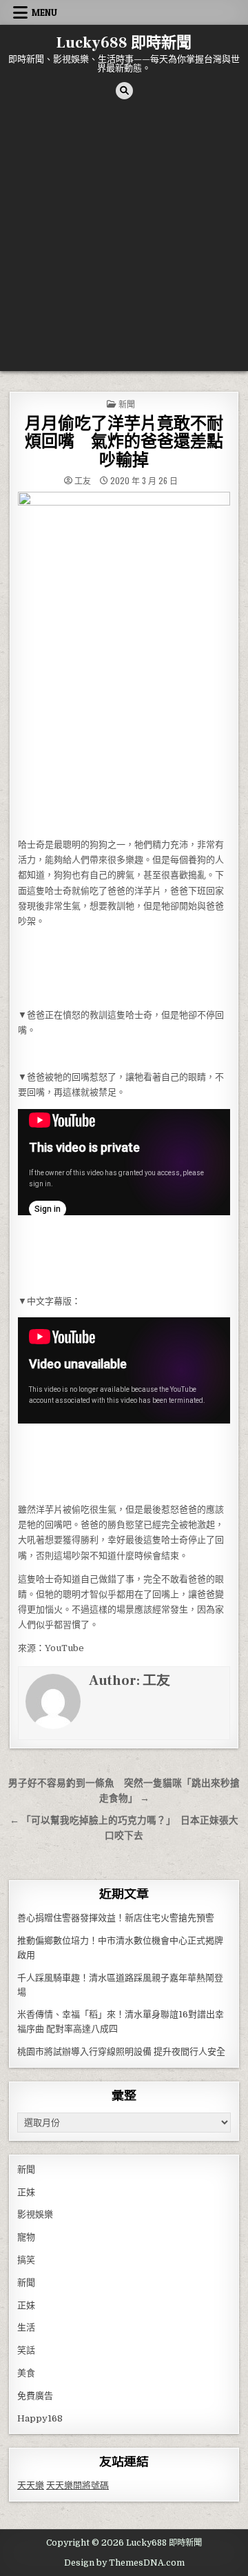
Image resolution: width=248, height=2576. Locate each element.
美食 (26, 2373)
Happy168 (40, 2418)
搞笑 (26, 2260)
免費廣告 (35, 2396)
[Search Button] (124, 91)
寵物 (26, 2237)
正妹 (26, 2192)
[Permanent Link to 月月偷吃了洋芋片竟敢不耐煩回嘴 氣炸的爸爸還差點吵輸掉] (124, 661)
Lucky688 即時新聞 (124, 43)
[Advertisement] (124, 240)
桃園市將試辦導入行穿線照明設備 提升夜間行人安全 (121, 2051)
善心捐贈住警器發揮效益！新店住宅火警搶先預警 (116, 1918)
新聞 (127, 404)
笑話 (26, 2350)
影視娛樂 (35, 2214)
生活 (26, 2327)
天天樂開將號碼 (77, 2485)
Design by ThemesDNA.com (124, 2563)
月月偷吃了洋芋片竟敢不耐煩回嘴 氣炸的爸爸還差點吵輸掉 (124, 442)
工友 (83, 481)
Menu (44, 12)
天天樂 (31, 2485)
